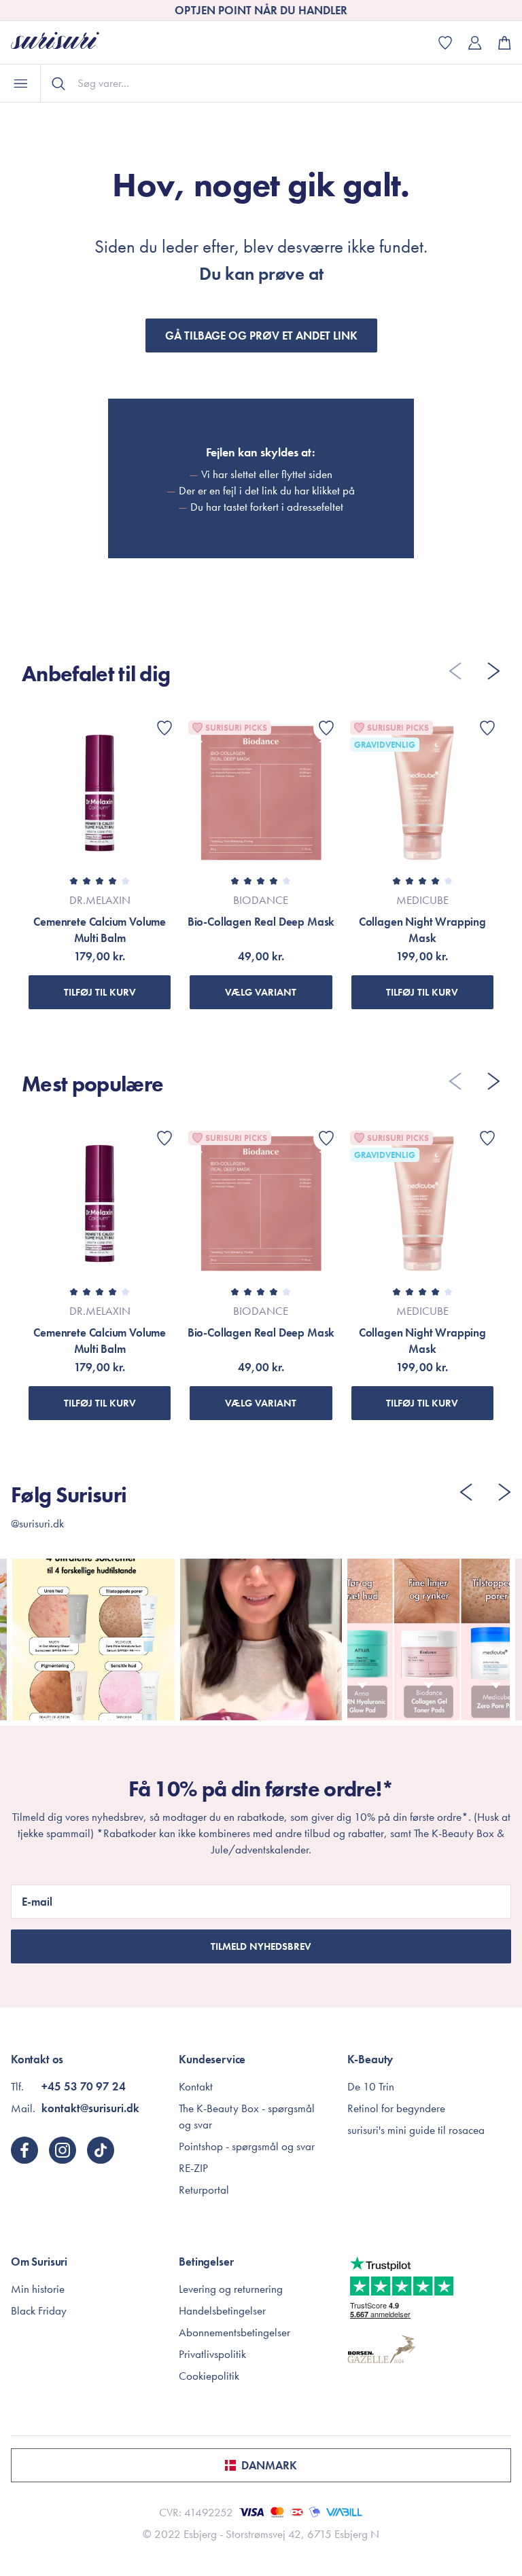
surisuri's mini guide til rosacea (416, 2130)
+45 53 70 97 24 (84, 2086)
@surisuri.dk (37, 1523)
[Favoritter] (164, 728)
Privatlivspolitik (212, 2354)
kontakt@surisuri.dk (90, 2108)
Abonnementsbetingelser (234, 2332)
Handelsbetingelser (222, 2310)
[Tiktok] (101, 2150)
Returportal (204, 2190)
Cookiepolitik (209, 2376)
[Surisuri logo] (65, 42)
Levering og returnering (231, 2289)
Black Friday (39, 2310)
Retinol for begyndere (396, 2108)
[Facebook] (24, 2150)
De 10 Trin (371, 2086)
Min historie (38, 2289)
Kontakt (196, 2086)
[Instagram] (63, 2150)
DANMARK (269, 2465)
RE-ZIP (193, 2168)
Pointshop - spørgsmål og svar (247, 2146)
